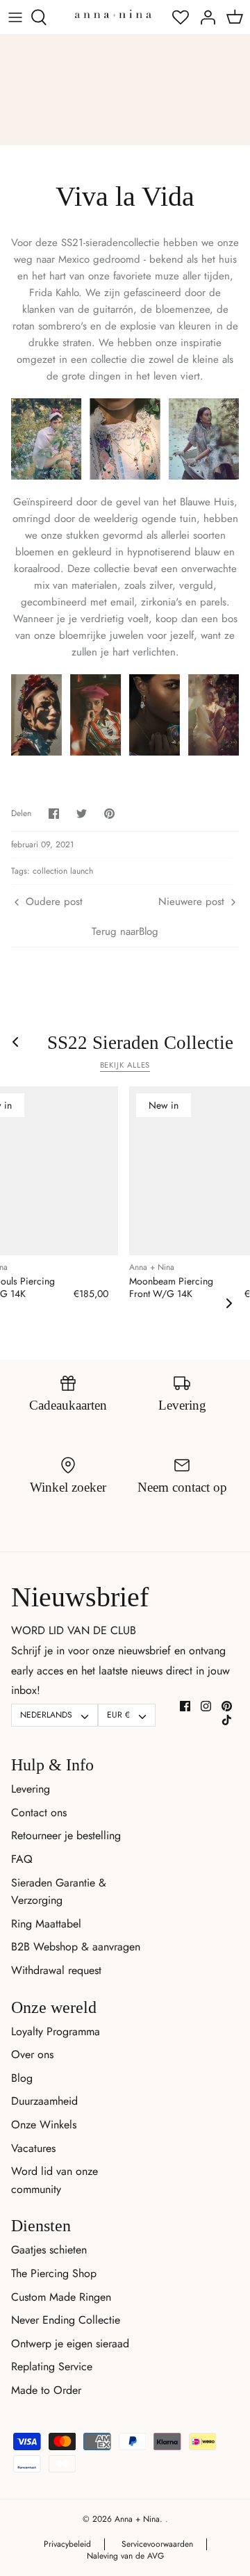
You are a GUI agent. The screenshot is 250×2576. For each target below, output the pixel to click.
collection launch (63, 871)
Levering (31, 1789)
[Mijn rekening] (204, 17)
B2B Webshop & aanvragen (76, 1947)
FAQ (22, 1859)
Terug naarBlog (125, 931)
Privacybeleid (67, 2544)
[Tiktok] (227, 1720)
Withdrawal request (56, 1970)
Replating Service (52, 2366)
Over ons (32, 2054)
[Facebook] (185, 1706)
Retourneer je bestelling (66, 1835)
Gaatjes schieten (49, 2250)
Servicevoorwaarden (157, 2544)
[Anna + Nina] (113, 14)
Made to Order (46, 2390)
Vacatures (33, 2148)
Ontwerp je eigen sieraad (70, 2343)
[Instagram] (206, 1706)
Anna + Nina (137, 2519)
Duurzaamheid (44, 2101)
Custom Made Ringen (61, 2297)
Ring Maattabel (46, 1924)
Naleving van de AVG (125, 2556)
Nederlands (46, 1715)
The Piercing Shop (54, 2273)
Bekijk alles (125, 1065)
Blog (22, 2078)
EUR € (118, 1715)
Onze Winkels (44, 2125)
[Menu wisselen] (15, 17)
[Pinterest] (227, 1706)
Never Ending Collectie (66, 2320)
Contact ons (39, 1812)
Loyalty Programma (56, 2031)
